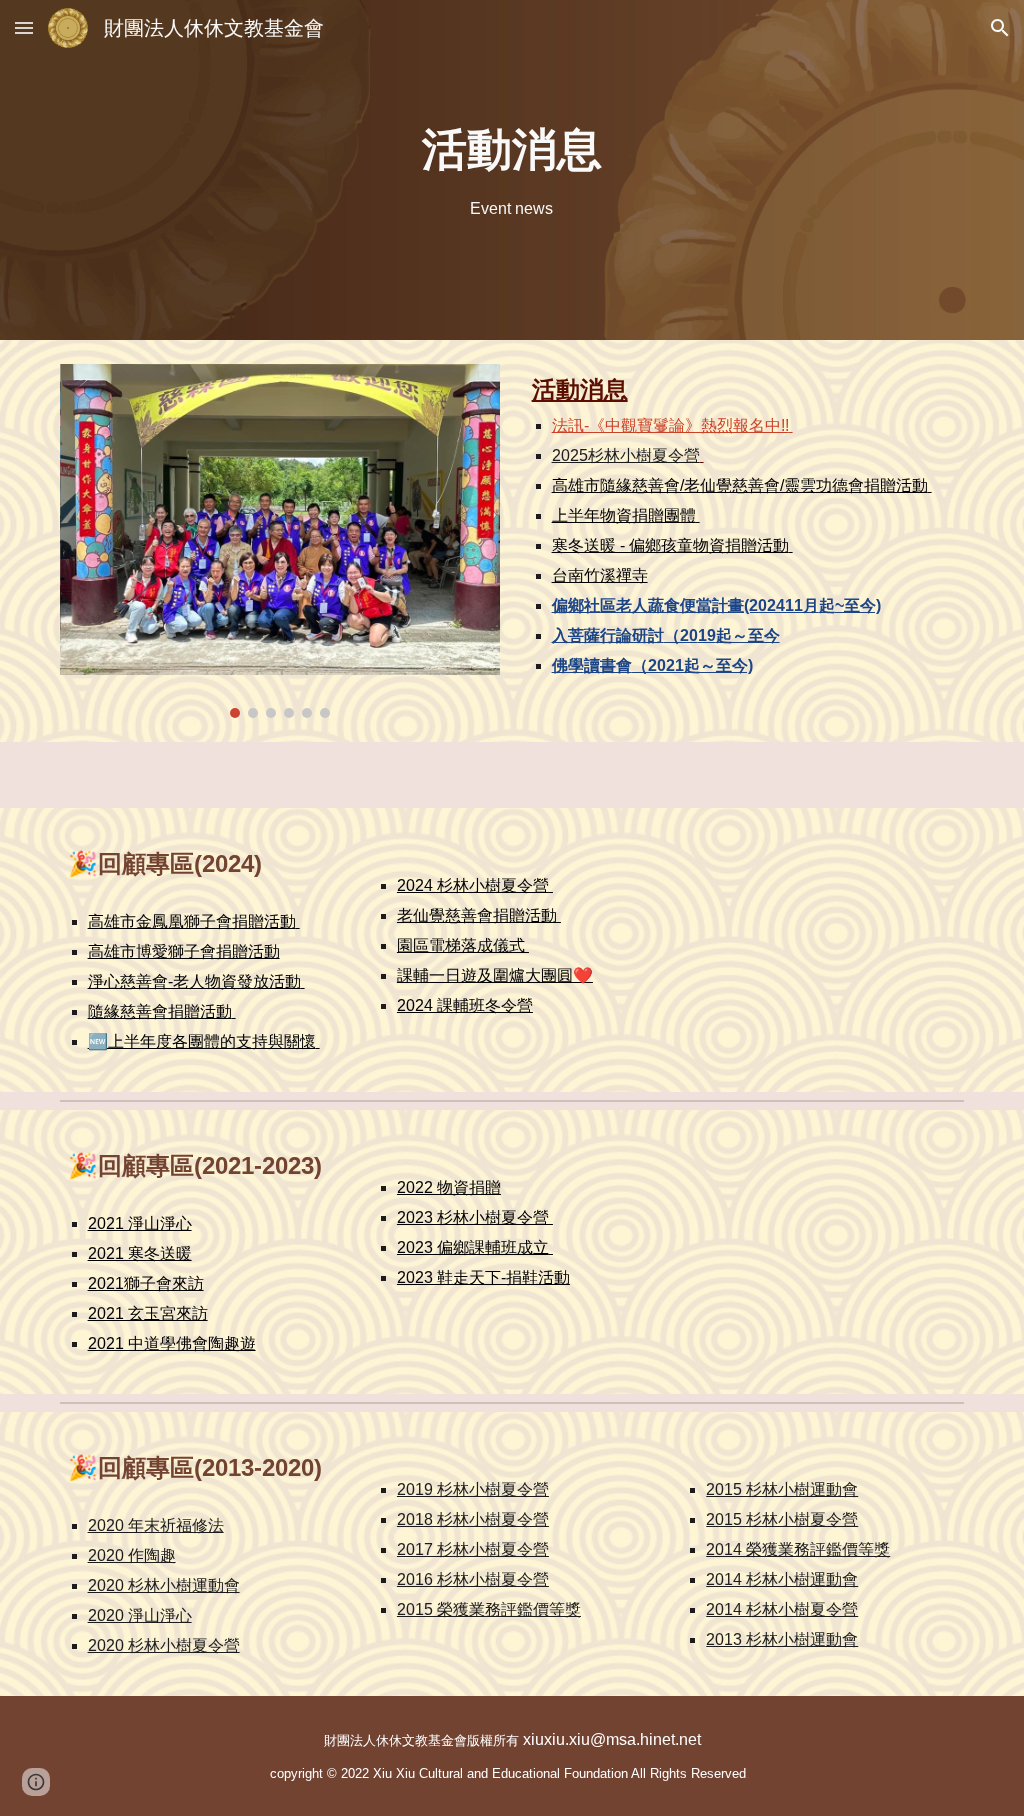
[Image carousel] (280, 541)
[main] (511, 170)
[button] (24, 27)
